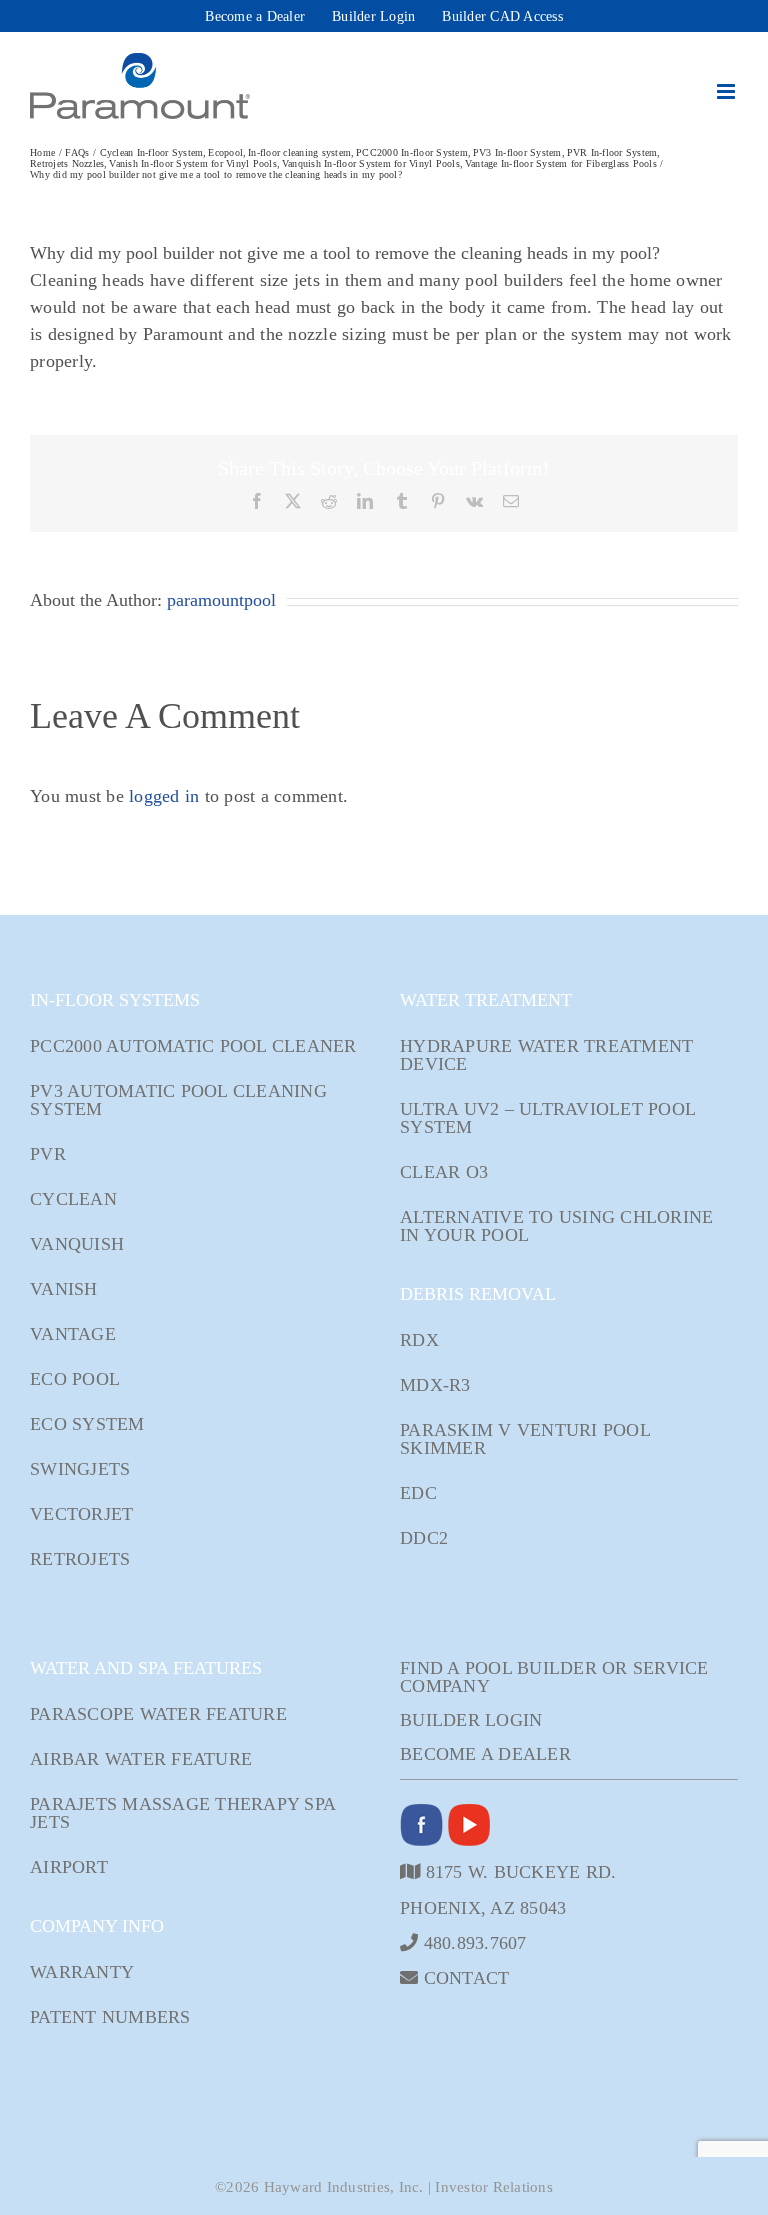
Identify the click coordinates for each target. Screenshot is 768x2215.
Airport (69, 1867)
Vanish (64, 1289)
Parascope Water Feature (158, 1714)
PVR (48, 1154)
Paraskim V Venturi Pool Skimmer (525, 1439)
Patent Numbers (110, 2017)
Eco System (87, 1424)
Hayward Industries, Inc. (344, 2187)
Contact (463, 1977)
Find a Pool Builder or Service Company (554, 1677)
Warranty (82, 1972)
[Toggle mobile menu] (727, 91)
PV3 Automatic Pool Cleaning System (178, 1100)
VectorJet (81, 1514)
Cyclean (73, 1199)
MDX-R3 (435, 1385)
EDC (418, 1493)
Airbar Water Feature (141, 1759)
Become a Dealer (485, 1754)
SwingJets (80, 1469)
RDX (419, 1340)
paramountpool (221, 600)
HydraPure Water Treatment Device (546, 1055)
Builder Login (471, 1720)
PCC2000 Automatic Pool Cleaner (193, 1046)
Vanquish (77, 1244)
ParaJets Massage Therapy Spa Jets (182, 1813)
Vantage (73, 1334)
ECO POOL (75, 1379)
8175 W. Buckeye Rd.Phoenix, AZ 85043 (508, 1889)
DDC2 (424, 1538)
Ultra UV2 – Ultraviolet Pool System (547, 1118)
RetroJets (80, 1559)
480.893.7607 (472, 1942)
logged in (164, 796)
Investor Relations (494, 2187)
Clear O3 (444, 1172)
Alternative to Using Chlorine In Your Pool (556, 1226)
